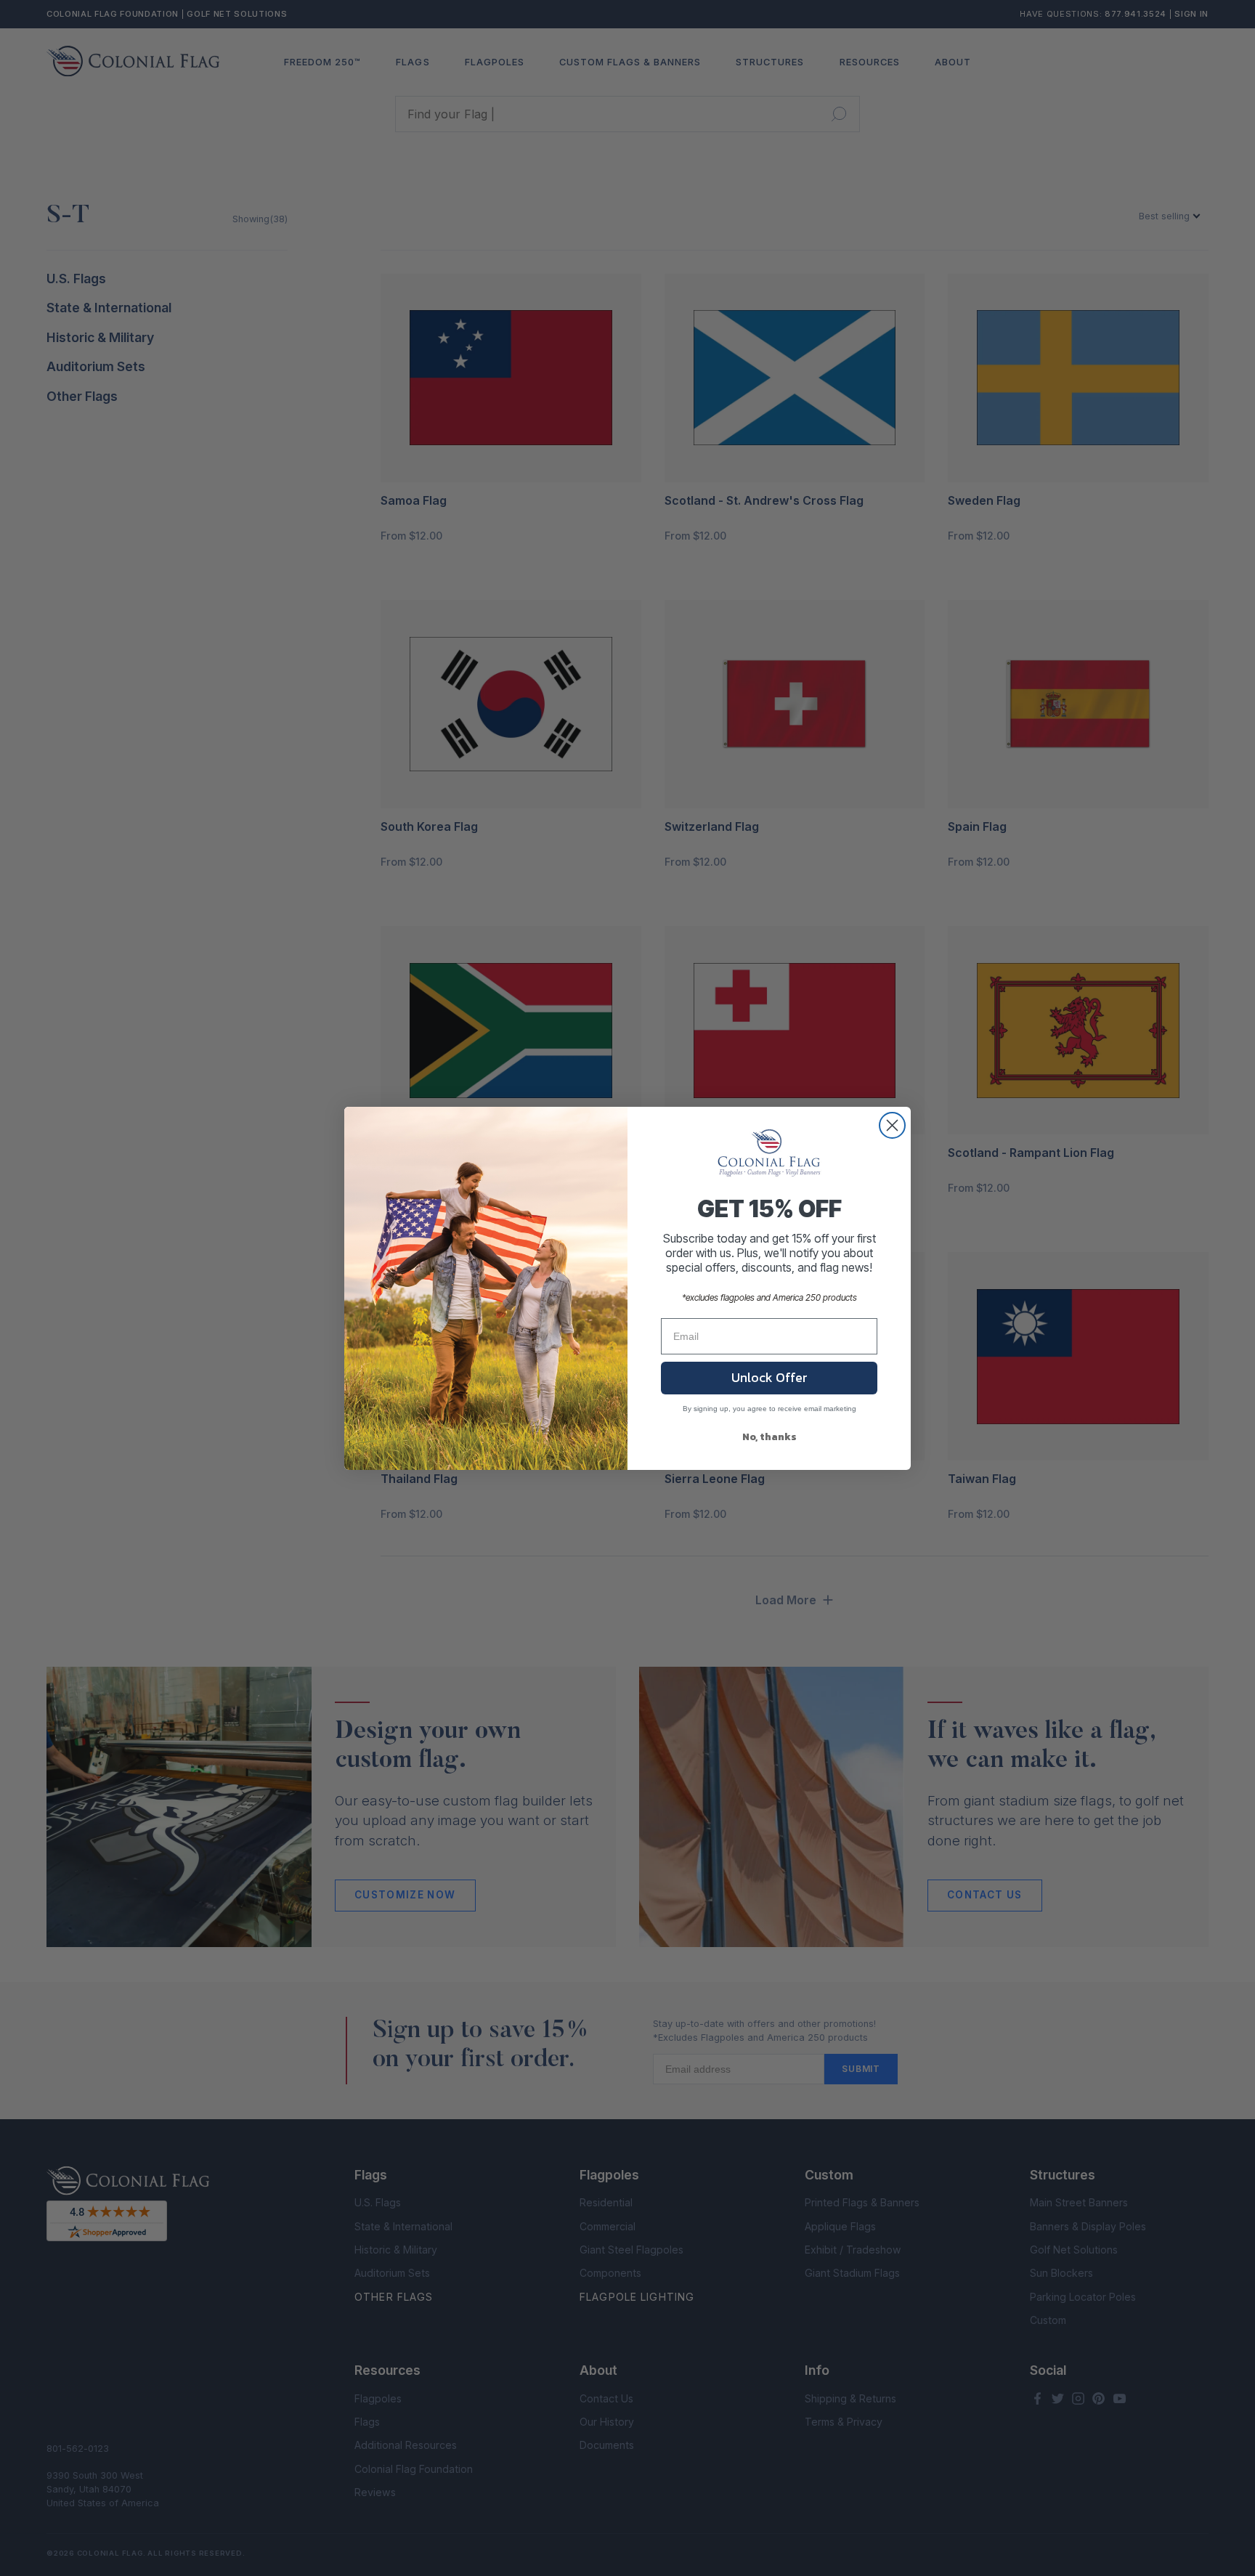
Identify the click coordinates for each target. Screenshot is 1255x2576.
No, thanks (769, 1437)
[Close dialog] (892, 1125)
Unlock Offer (769, 1377)
